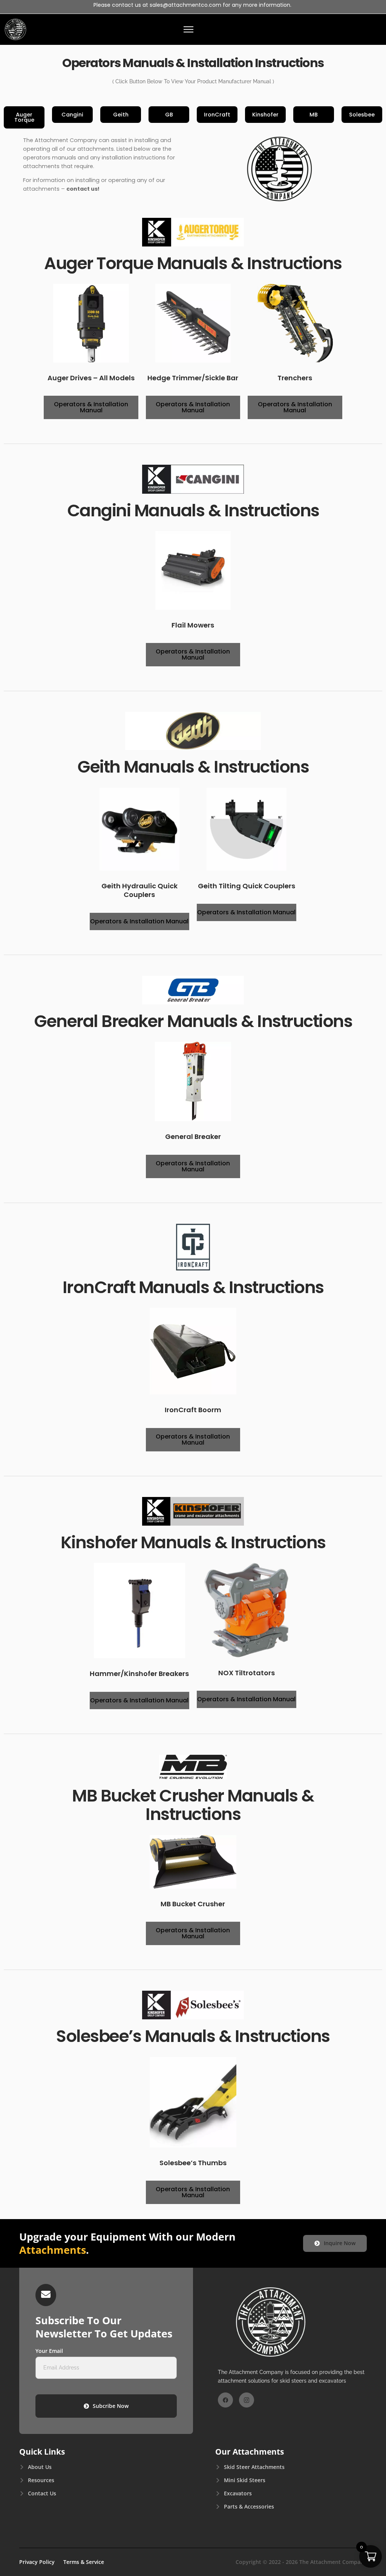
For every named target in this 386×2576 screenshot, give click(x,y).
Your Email (49, 2351)
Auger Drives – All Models (91, 378)
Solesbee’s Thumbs (193, 2163)
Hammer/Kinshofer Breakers (139, 1674)
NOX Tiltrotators (247, 1673)
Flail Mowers (193, 625)
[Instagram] (247, 2400)
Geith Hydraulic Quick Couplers (139, 890)
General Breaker (193, 1136)
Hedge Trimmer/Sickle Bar (193, 378)
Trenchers (295, 378)
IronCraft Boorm (193, 1410)
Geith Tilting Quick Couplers (247, 886)
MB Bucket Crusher (193, 1904)
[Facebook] (225, 2400)
